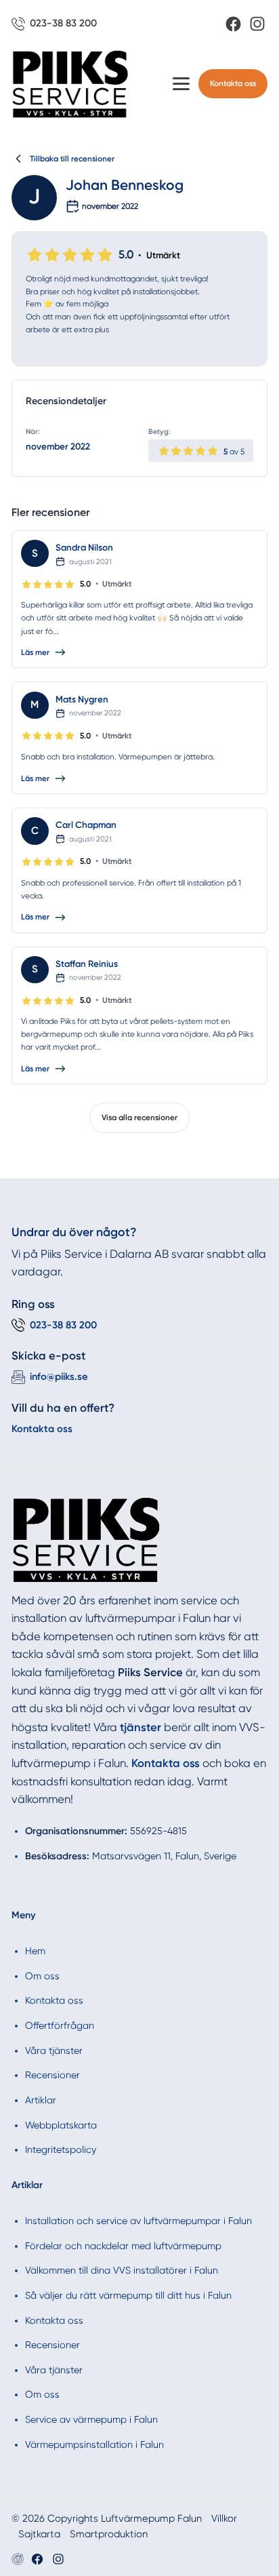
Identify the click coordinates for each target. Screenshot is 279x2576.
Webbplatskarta (61, 2125)
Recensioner (52, 2075)
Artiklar (41, 2100)
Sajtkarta (39, 2534)
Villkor (224, 2518)
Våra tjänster (54, 2050)
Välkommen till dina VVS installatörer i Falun (122, 2270)
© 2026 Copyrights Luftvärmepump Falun (107, 2518)
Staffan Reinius (87, 964)
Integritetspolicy (61, 2149)
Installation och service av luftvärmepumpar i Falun (138, 2221)
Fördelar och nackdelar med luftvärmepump (123, 2246)
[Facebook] (233, 24)
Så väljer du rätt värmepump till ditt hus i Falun (128, 2295)
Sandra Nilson (84, 547)
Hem (35, 1951)
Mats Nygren (82, 699)
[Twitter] (58, 2559)
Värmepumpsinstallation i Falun (94, 2444)
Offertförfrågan (60, 2025)
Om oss (42, 1976)
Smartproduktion (109, 2534)
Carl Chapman (86, 825)
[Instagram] (257, 24)
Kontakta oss (233, 83)
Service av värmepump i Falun (91, 2419)
